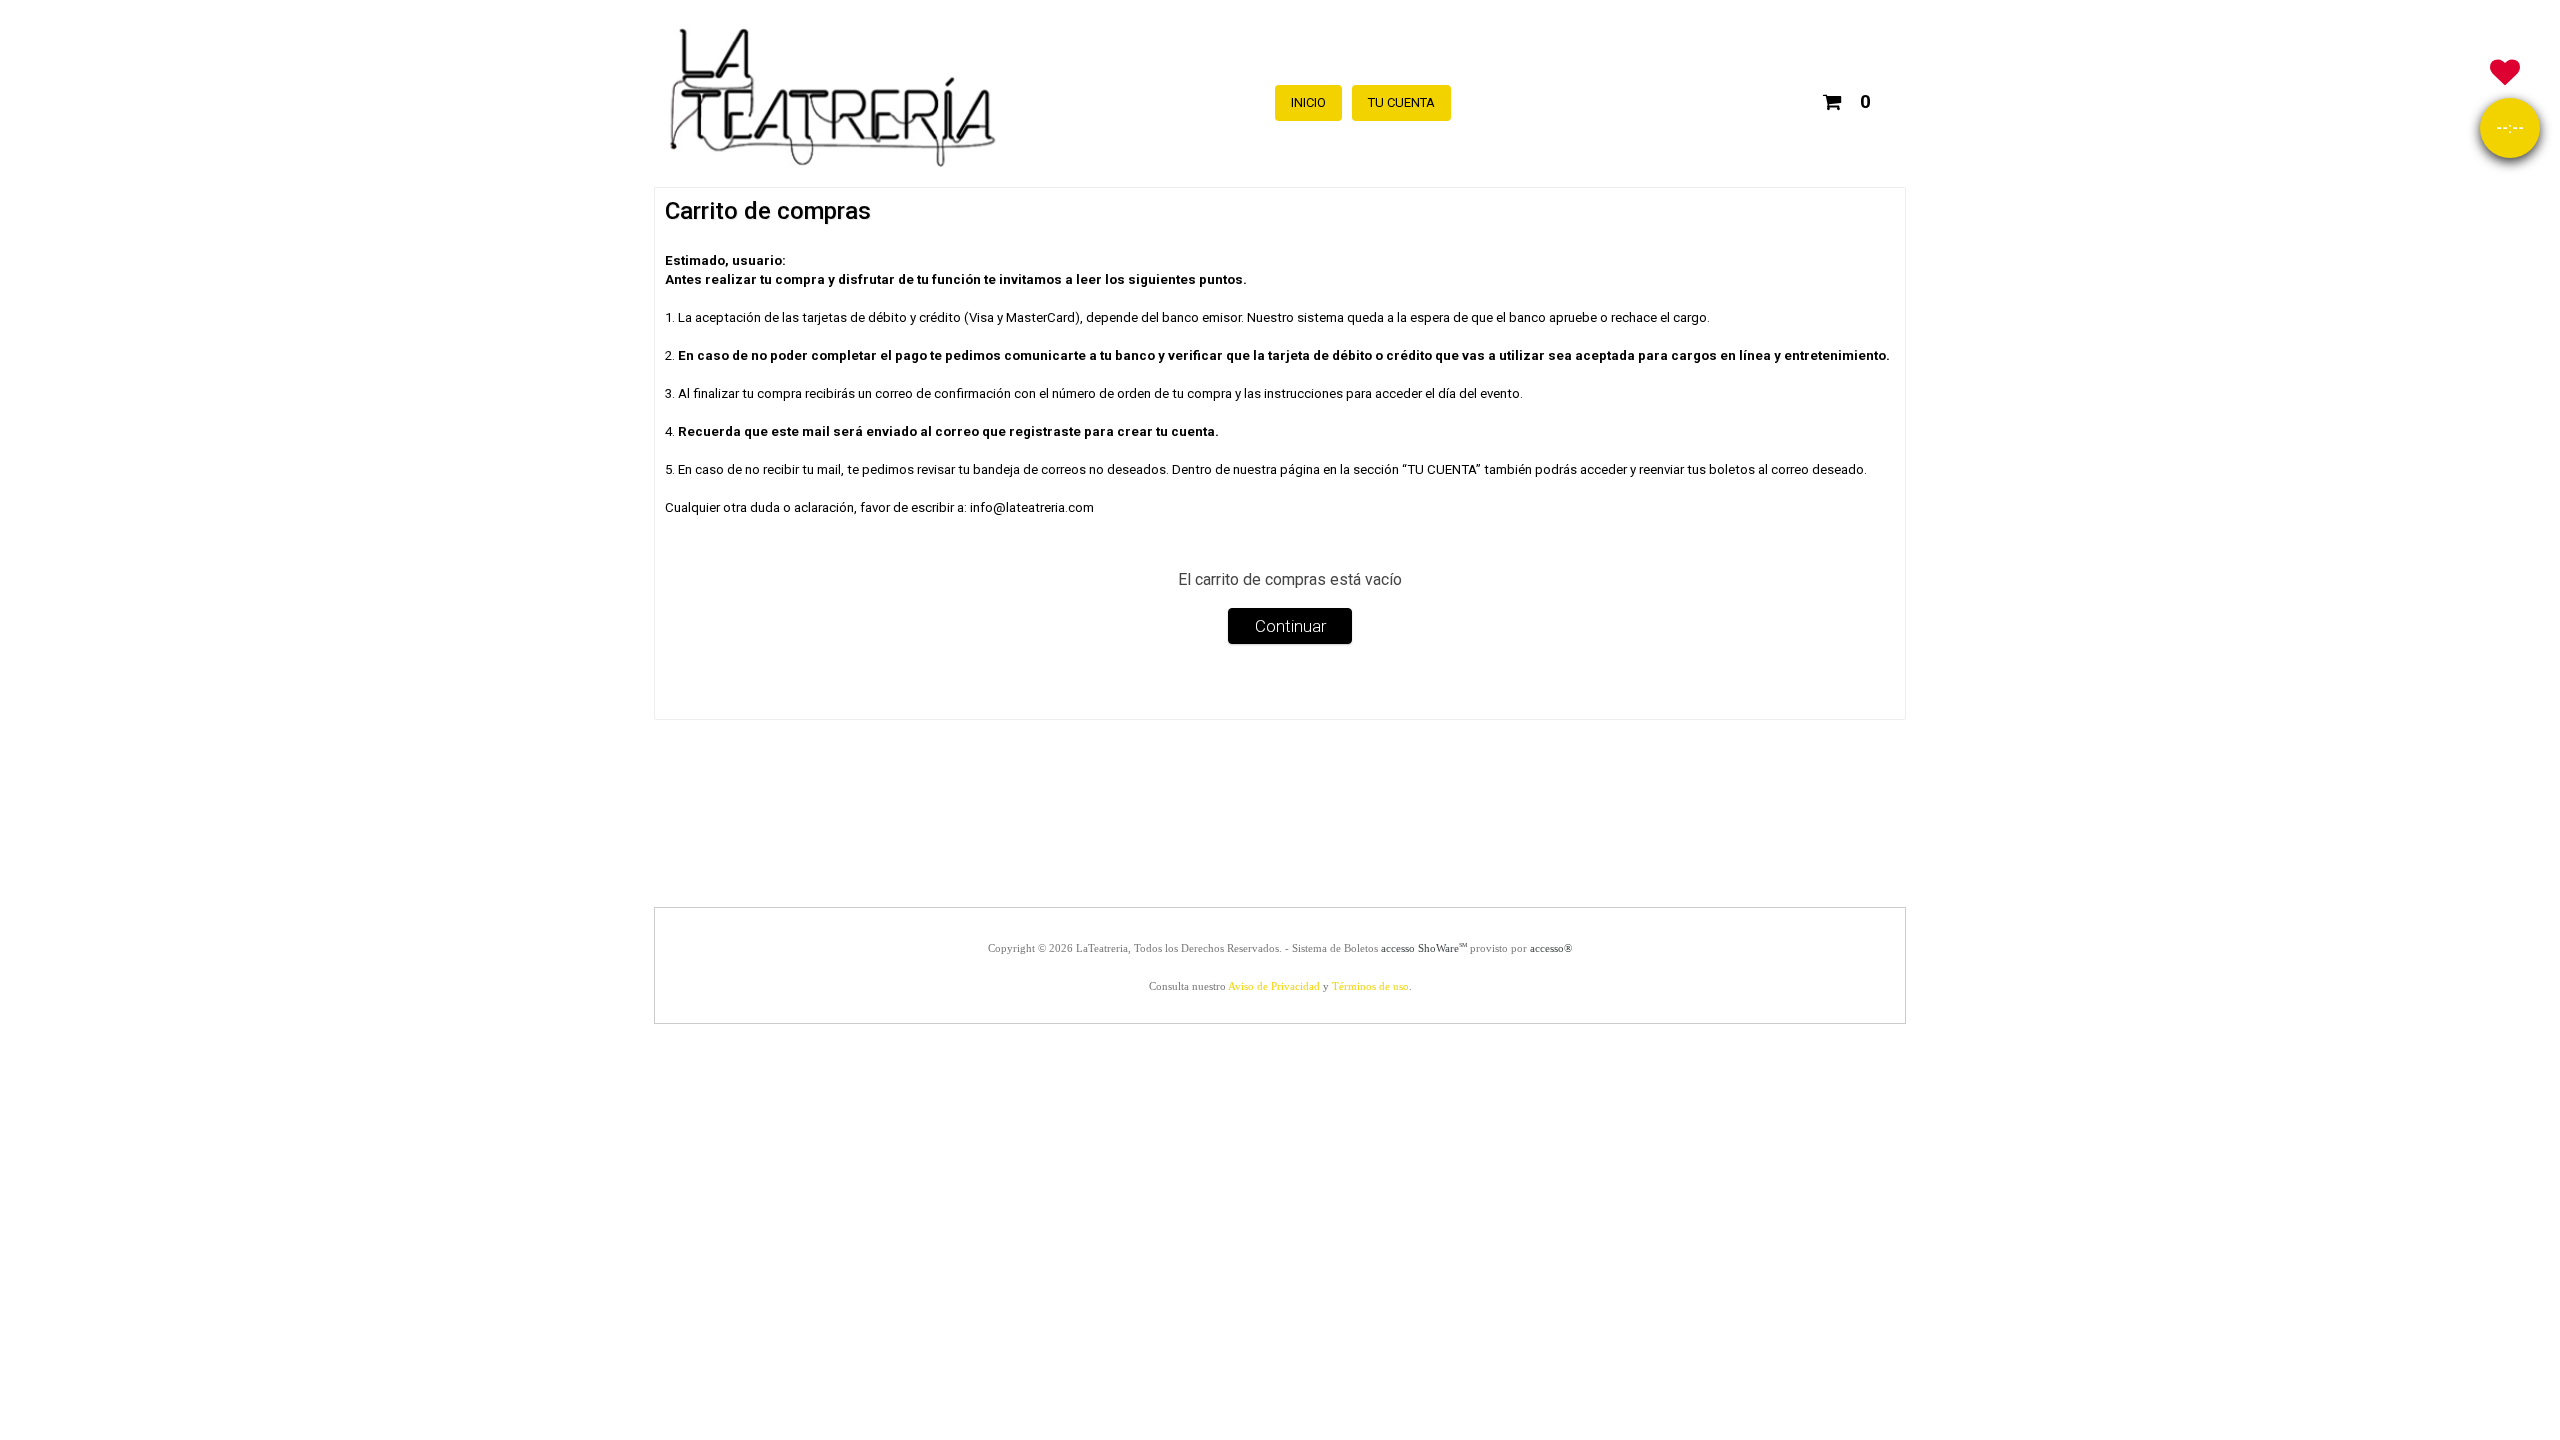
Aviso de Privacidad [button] (1274, 986)
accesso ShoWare (1424, 948)
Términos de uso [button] (1370, 986)
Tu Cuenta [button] (1401, 102)
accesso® (1551, 948)
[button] (1846, 98)
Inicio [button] (1308, 102)
